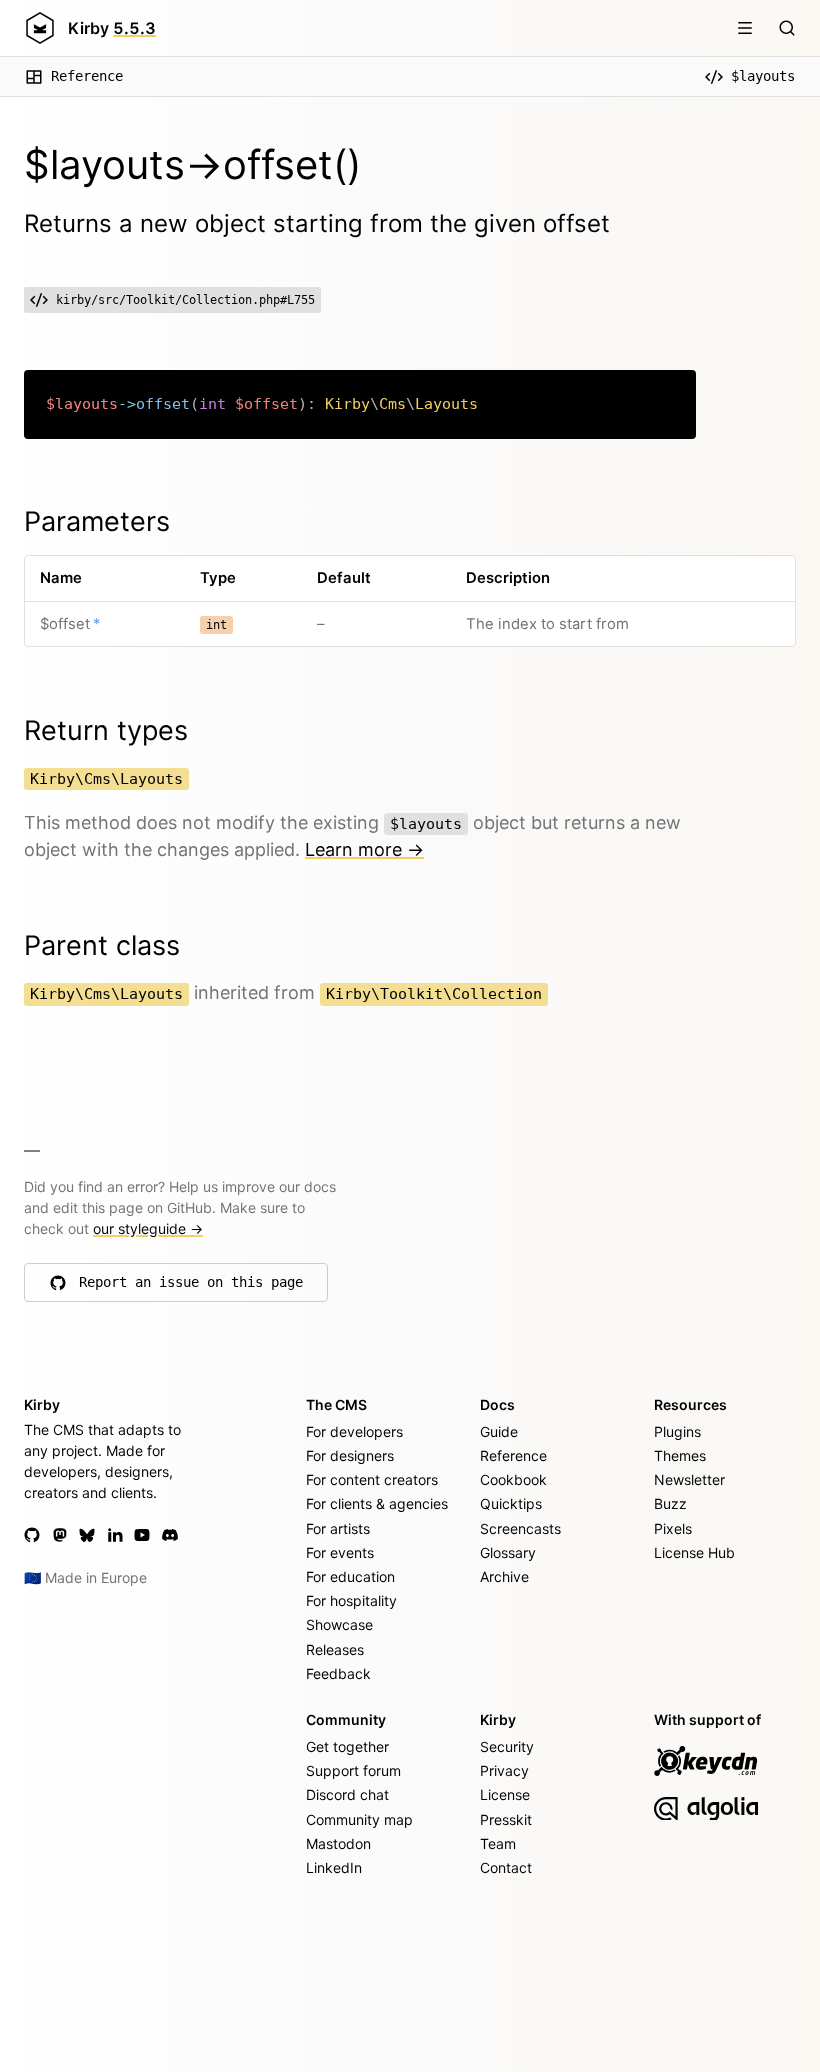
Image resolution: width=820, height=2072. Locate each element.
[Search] (787, 28)
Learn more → (364, 849)
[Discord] (170, 1535)
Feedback (338, 1673)
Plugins (677, 1431)
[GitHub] (32, 1535)
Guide (499, 1431)
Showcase (339, 1624)
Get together (347, 1746)
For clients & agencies (377, 1503)
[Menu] (745, 28)
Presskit (506, 1819)
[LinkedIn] (115, 1535)
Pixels (673, 1528)
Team (498, 1843)
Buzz (670, 1503)
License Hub (694, 1552)
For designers (350, 1455)
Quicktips (511, 1503)
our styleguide (148, 1228)
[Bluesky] (87, 1535)
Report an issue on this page (191, 1287)
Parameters (97, 521)
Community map (359, 1819)
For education (350, 1576)
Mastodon (338, 1843)
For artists (338, 1528)
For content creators (372, 1479)
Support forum (353, 1770)
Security (507, 1746)
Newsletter (689, 1479)
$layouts (763, 76)
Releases (335, 1649)
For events (340, 1552)
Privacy (504, 1770)
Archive (504, 1576)
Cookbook (513, 1479)
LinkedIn (334, 1867)
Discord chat (347, 1794)
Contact (506, 1867)
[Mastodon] (60, 1535)
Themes (680, 1455)
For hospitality (351, 1600)
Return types (106, 730)
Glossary (508, 1552)
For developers (354, 1431)
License (505, 1794)
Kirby (112, 28)
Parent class (102, 945)
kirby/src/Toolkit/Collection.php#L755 (185, 300)
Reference (87, 76)
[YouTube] (142, 1535)
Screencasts (520, 1528)
